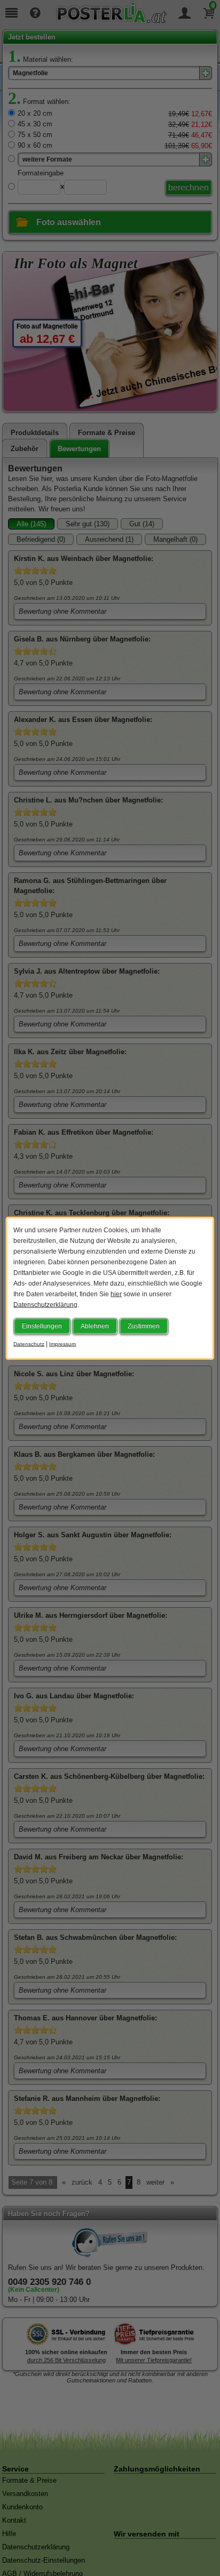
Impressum (62, 1343)
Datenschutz (29, 1343)
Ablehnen (95, 1326)
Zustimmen (144, 1326)
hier (116, 1294)
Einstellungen (42, 1326)
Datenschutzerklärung (45, 1304)
